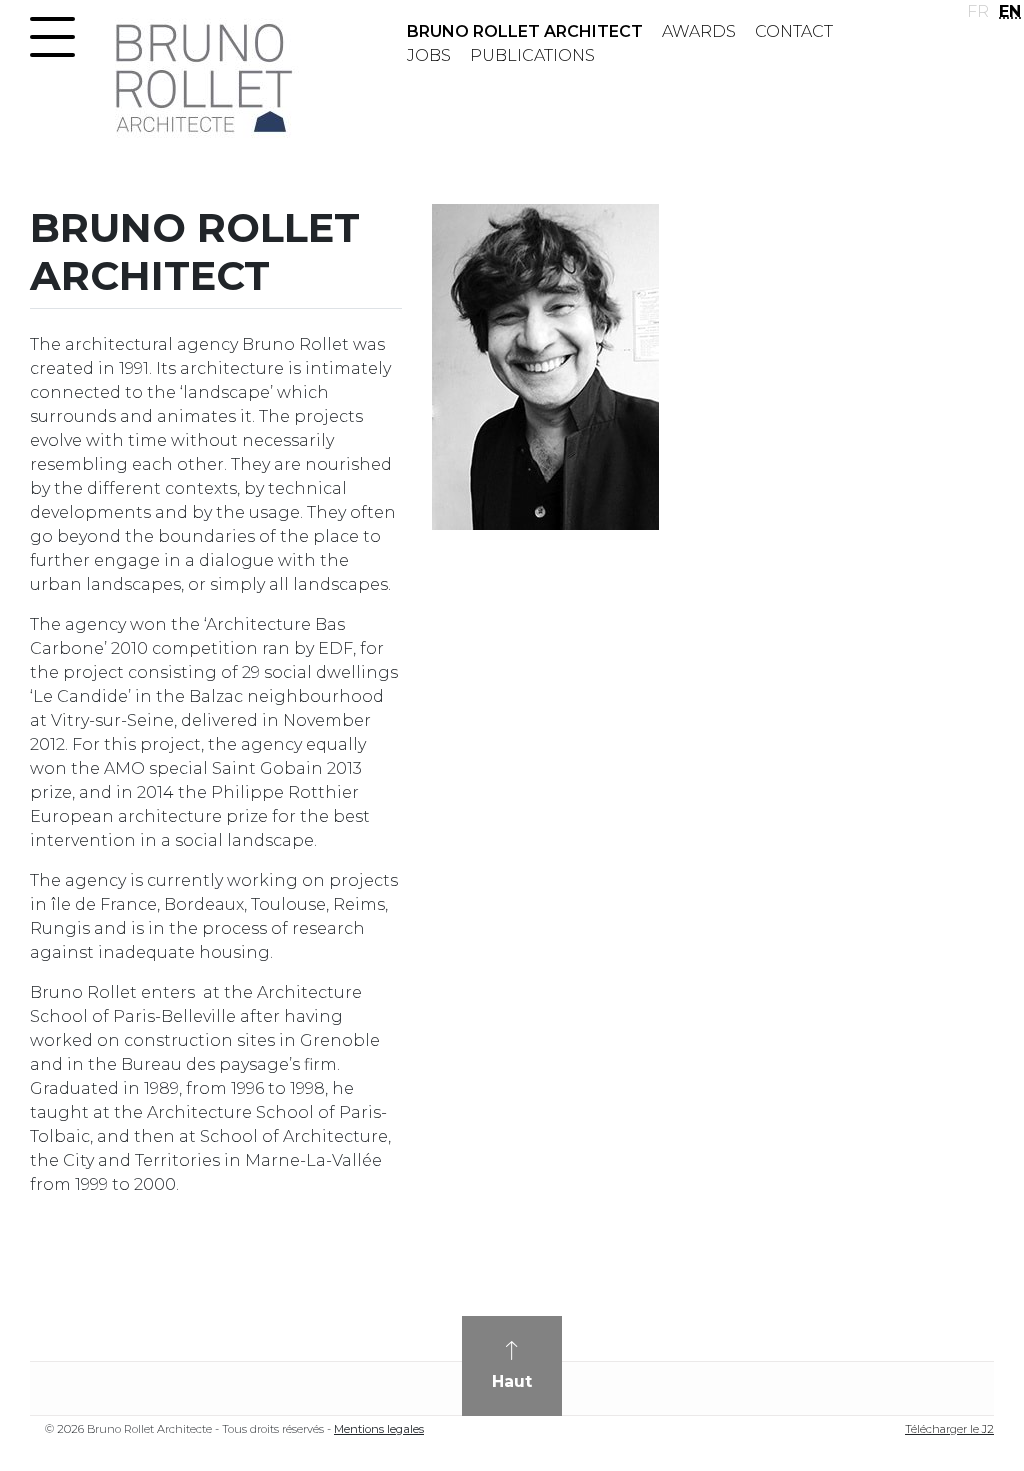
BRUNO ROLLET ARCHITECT (525, 31)
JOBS (429, 55)
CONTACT (794, 31)
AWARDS (699, 31)
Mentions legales (379, 1429)
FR (978, 11)
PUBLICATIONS (532, 55)
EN (1010, 11)
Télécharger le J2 (949, 1429)
